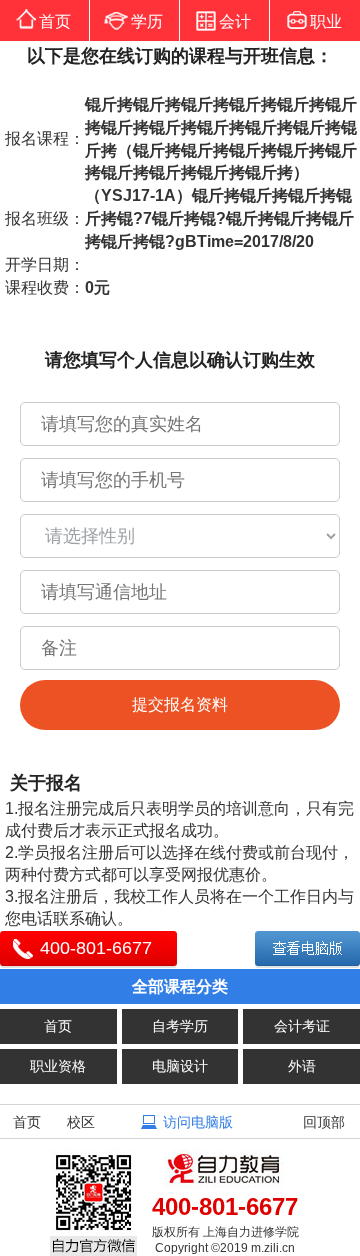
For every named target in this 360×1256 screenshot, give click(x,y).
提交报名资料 (180, 704)
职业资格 (58, 1066)
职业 (326, 21)
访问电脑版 (198, 1122)
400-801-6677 (96, 948)
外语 (302, 1066)
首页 (55, 21)
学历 (147, 21)
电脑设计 (180, 1066)
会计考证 (302, 1026)
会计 (235, 21)
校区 (81, 1122)
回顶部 (324, 1122)
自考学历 (180, 1026)
